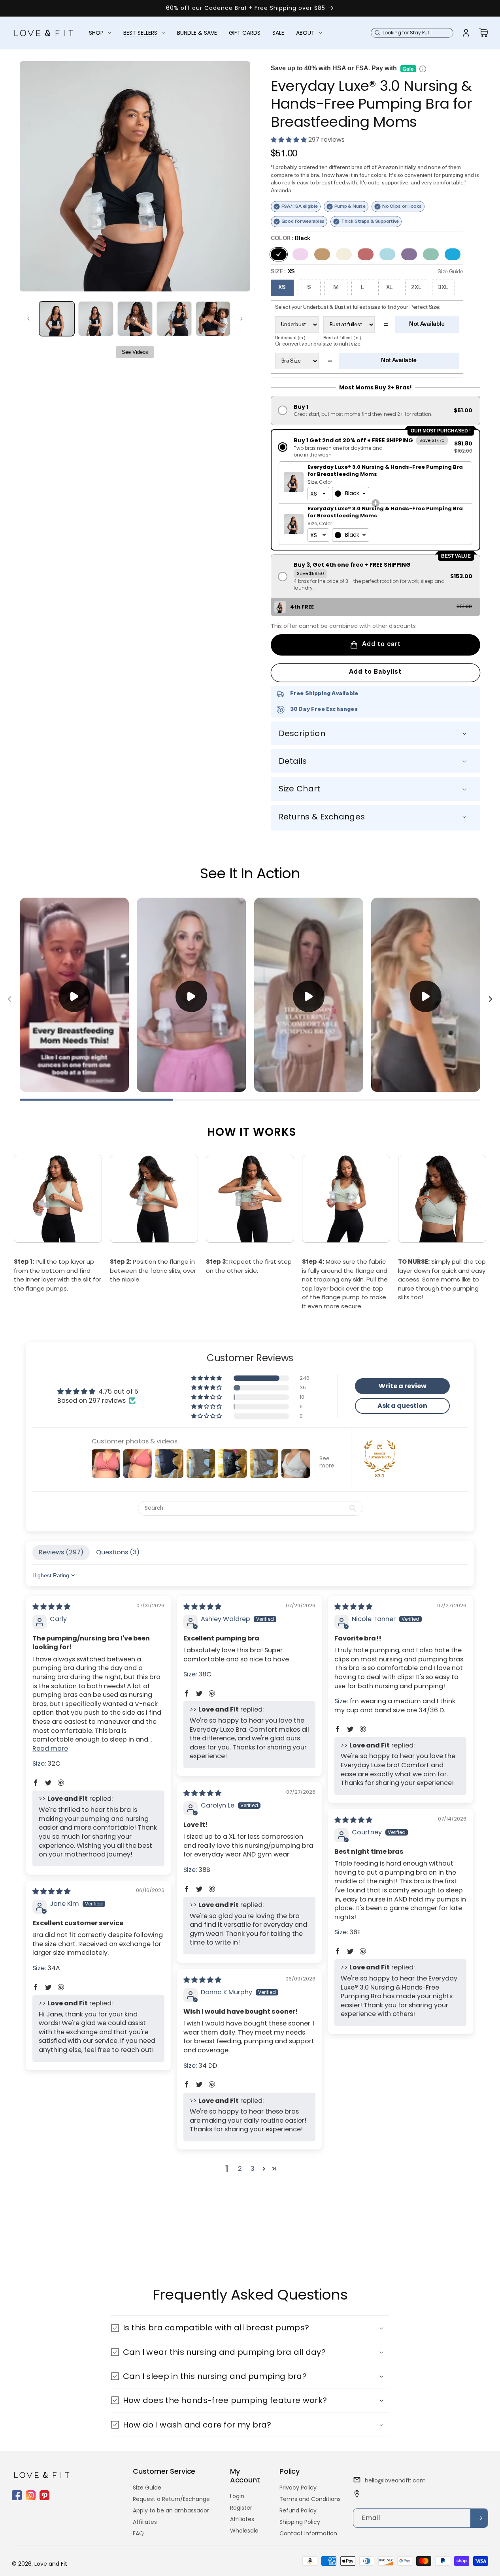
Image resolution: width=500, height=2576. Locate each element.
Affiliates (145, 2522)
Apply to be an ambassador (171, 2510)
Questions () (118, 1552)
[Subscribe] (479, 2518)
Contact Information (308, 2533)
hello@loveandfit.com (395, 2480)
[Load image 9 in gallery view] (174, 319)
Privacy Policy (298, 2488)
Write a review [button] (403, 1386)
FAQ (138, 2533)
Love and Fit (51, 2564)
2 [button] (240, 2169)
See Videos (135, 352)
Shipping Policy (300, 2522)
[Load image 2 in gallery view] (96, 319)
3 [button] (253, 2169)
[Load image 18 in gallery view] (213, 319)
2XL (416, 288)
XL (390, 288)
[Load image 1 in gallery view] (57, 319)
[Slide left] (28, 319)
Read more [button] (50, 1748)
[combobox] (351, 494)
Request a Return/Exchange (171, 2499)
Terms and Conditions (310, 2499)
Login (237, 2496)
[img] (51, 1607)
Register (241, 2508)
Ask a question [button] (402, 1406)
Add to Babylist (375, 672)
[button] (100, 33)
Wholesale (244, 2531)
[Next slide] (490, 999)
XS (282, 288)
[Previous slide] (10, 999)
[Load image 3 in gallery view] (135, 319)
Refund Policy (298, 2510)
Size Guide (147, 2488)
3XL (443, 288)
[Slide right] (242, 319)
